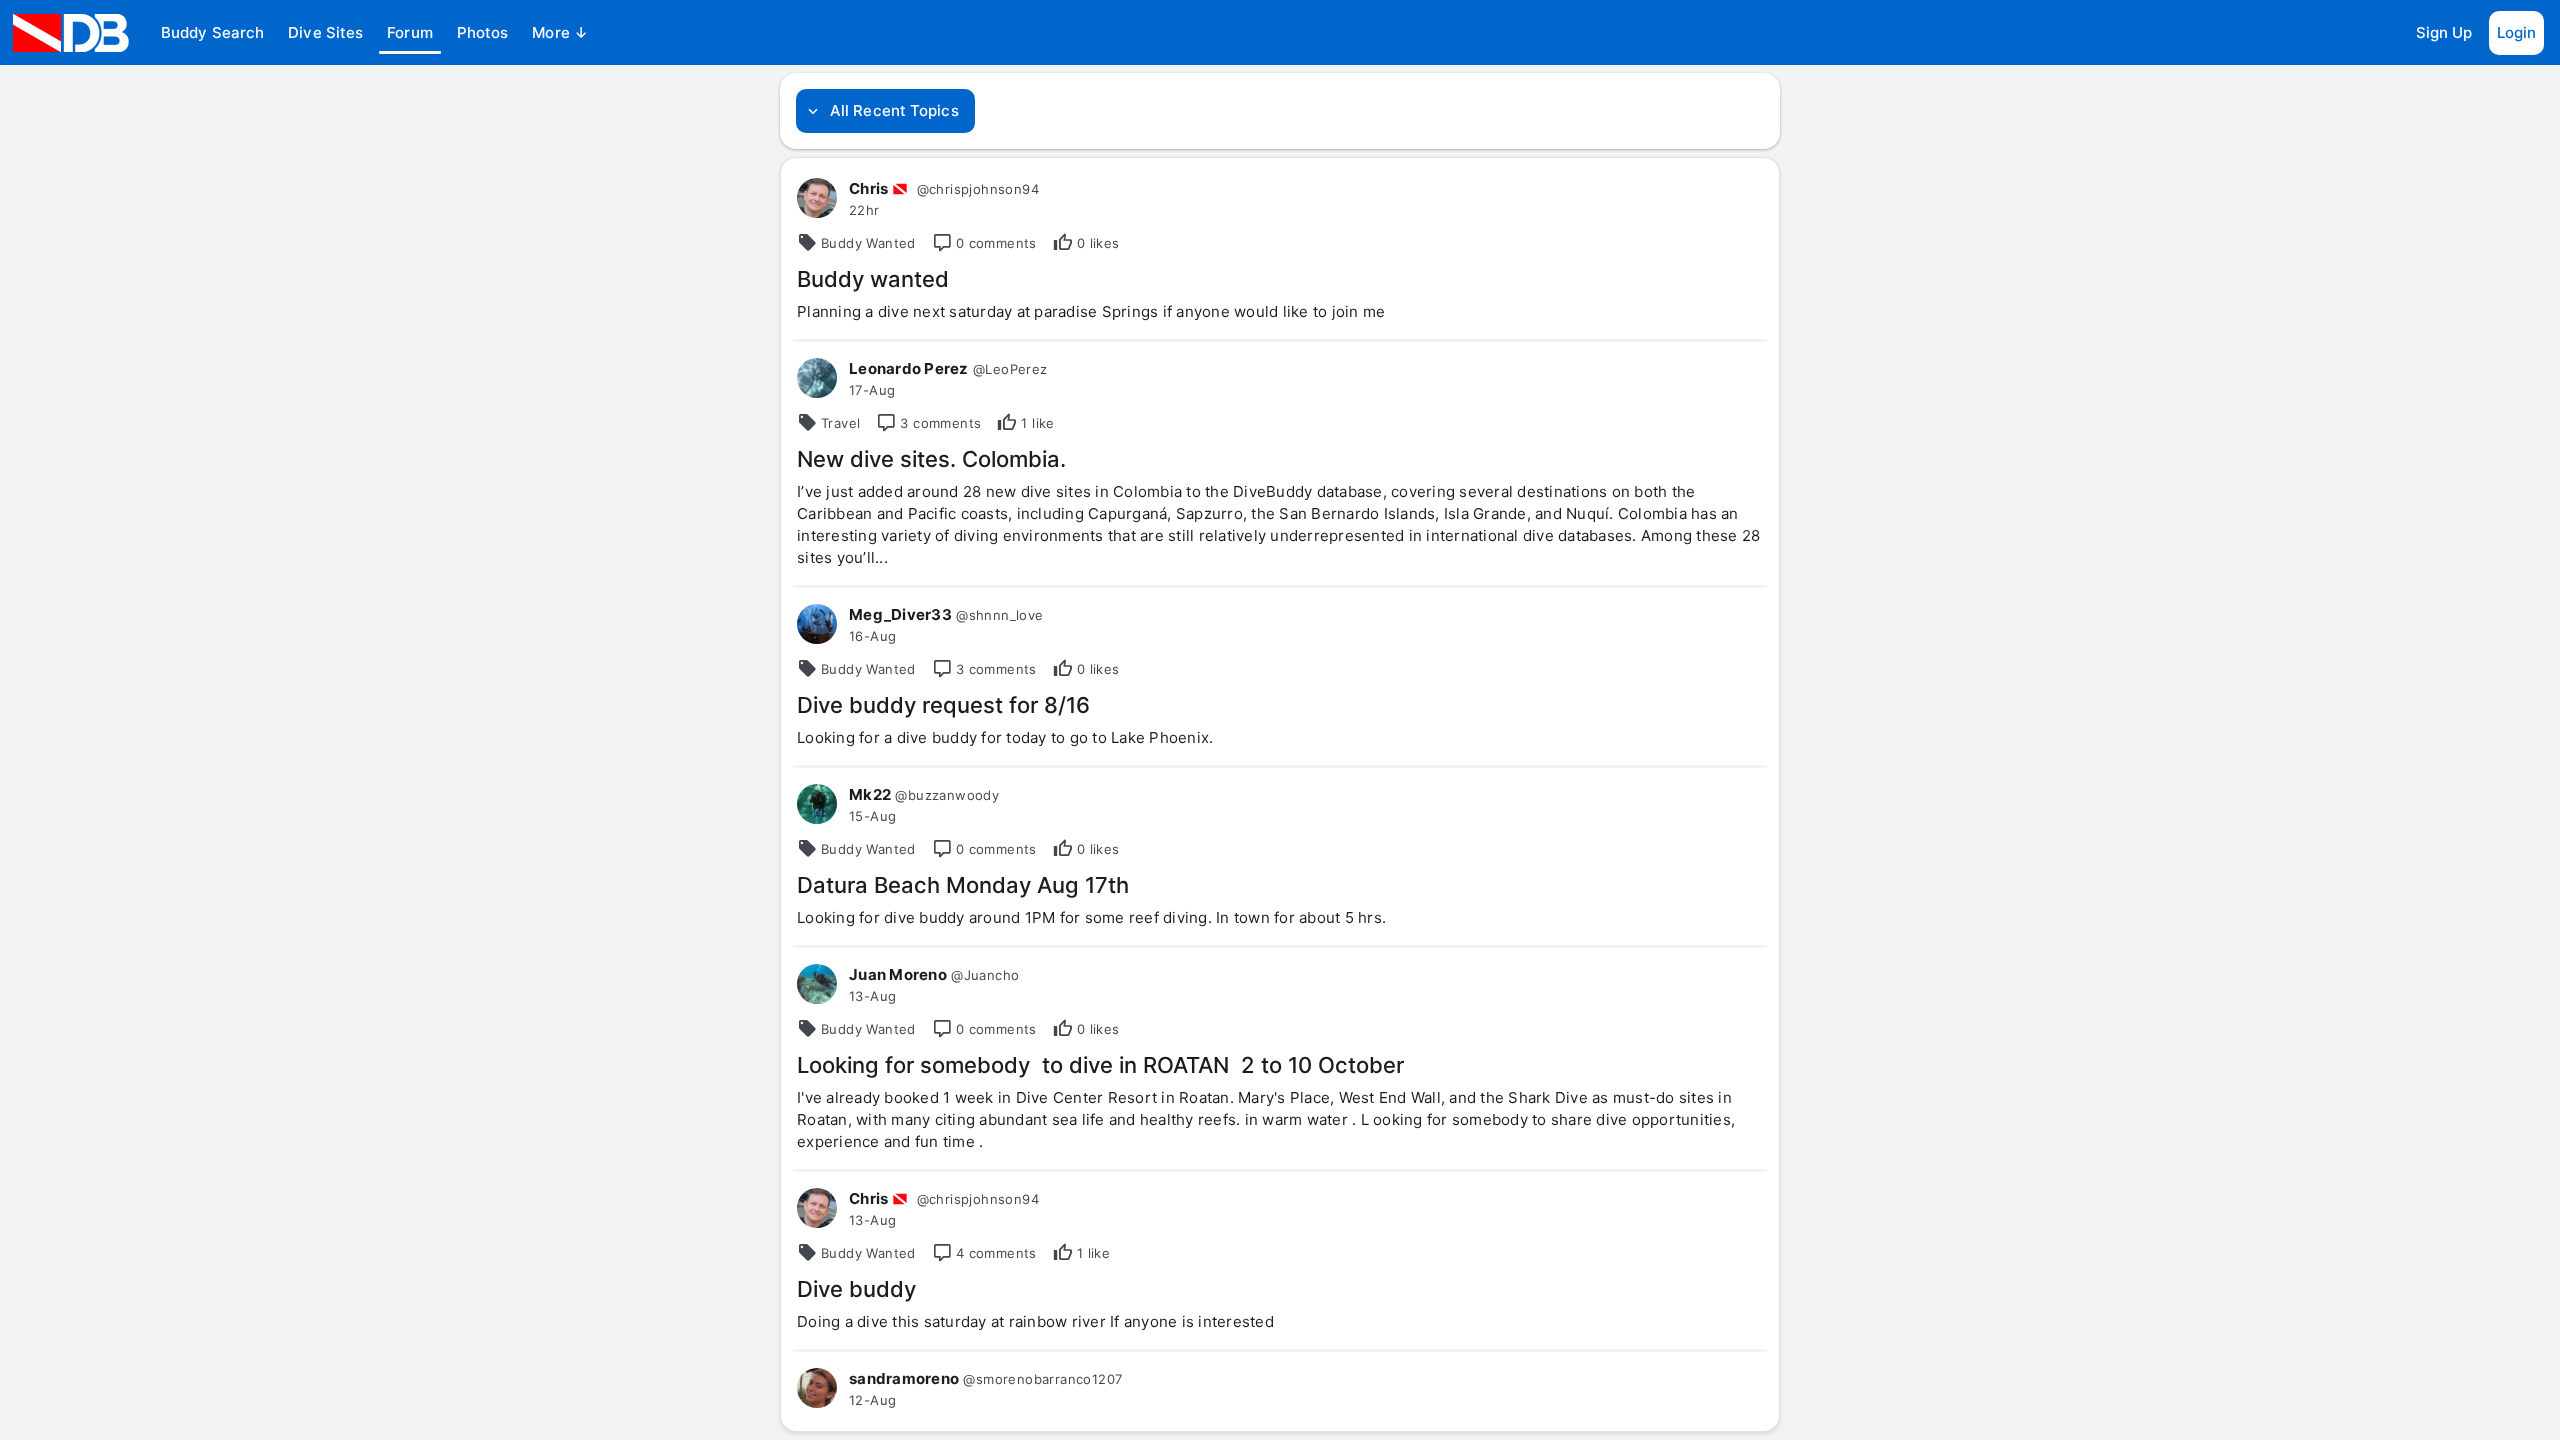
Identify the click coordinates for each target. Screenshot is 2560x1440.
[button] (212, 33)
